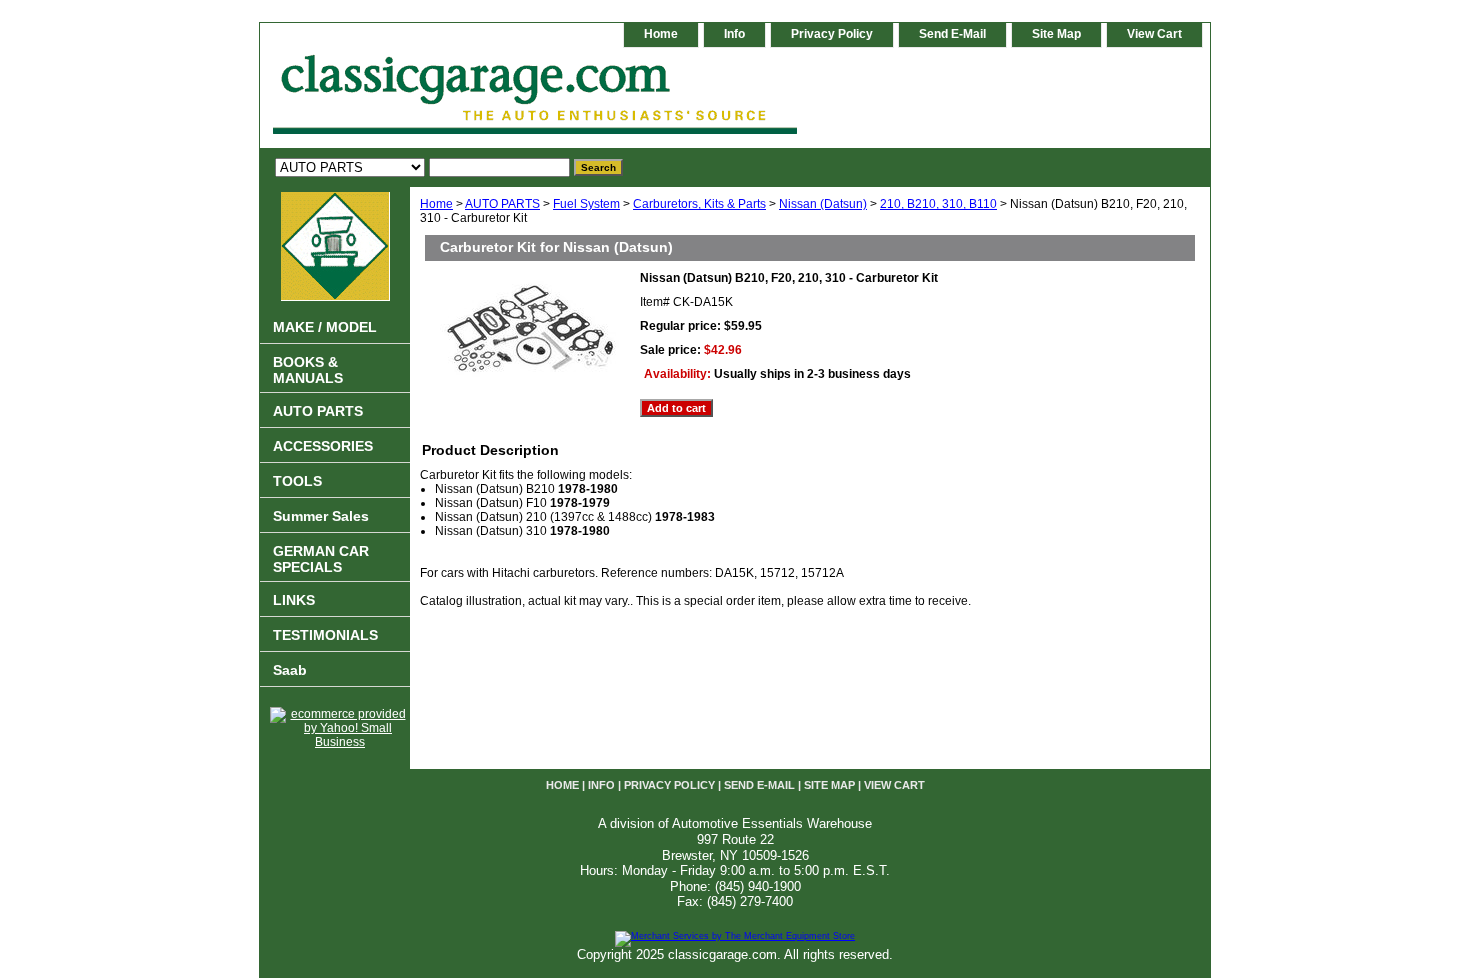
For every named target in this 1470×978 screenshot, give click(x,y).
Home (436, 204)
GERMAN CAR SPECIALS (321, 559)
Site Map (1056, 34)
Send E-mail (952, 34)
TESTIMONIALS (325, 635)
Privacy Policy (832, 34)
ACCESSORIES (323, 446)
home (661, 34)
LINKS (294, 600)
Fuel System (586, 204)
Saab (290, 670)
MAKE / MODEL (325, 327)
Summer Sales (321, 516)
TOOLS (297, 481)
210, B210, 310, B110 (938, 204)
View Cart (1154, 34)
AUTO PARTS (502, 204)
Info (734, 34)
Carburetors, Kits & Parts (699, 204)
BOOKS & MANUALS (308, 370)
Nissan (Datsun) (823, 204)
